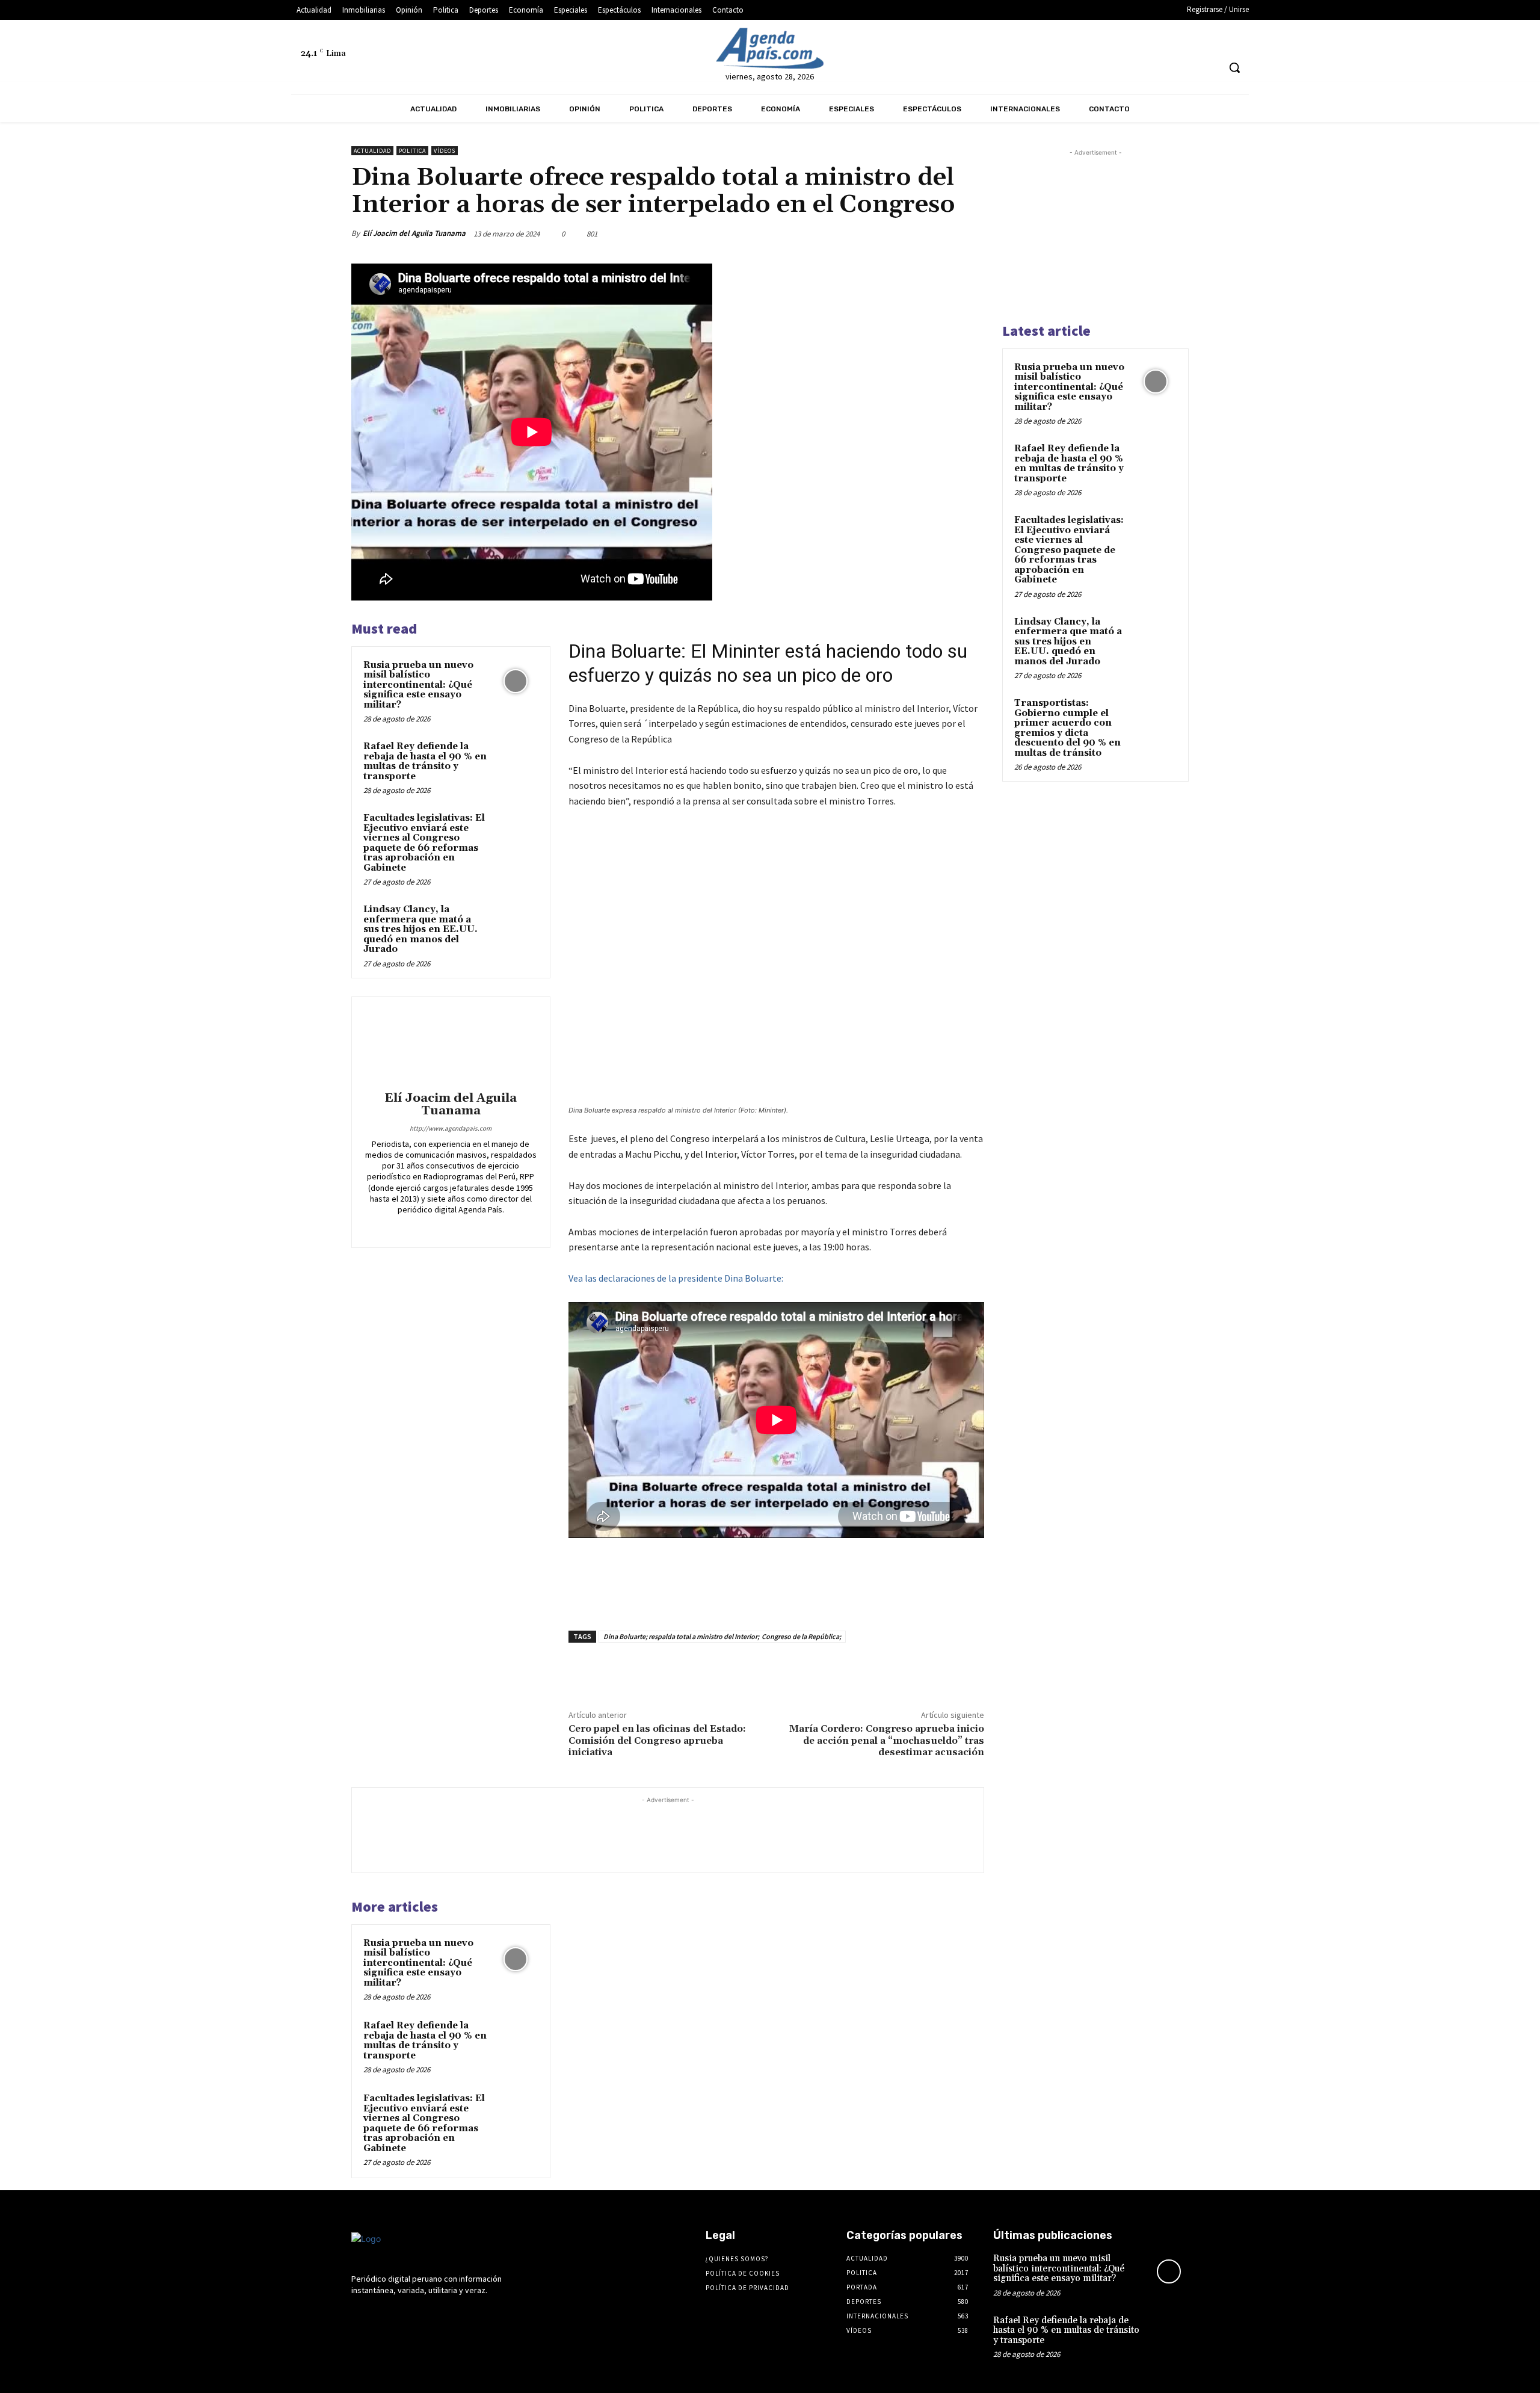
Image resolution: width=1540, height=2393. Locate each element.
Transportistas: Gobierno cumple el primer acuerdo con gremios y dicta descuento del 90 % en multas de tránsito (1067, 728)
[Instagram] (968, 41)
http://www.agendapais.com (451, 1128)
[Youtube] (1058, 41)
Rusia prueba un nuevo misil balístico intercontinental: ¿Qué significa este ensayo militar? (418, 685)
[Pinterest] (916, 233)
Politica (412, 151)
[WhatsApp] (943, 233)
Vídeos (445, 151)
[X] (1035, 41)
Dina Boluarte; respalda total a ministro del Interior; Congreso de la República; (722, 1636)
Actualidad (372, 151)
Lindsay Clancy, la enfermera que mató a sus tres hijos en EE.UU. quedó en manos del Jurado (420, 929)
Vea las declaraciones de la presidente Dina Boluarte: (676, 1278)
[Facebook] (946, 41)
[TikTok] (1013, 41)
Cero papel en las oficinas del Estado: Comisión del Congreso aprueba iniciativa (657, 1740)
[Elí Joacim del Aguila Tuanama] (451, 1046)
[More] (972, 233)
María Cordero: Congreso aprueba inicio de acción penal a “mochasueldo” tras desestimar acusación (887, 1740)
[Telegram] (990, 41)
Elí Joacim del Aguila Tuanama (414, 233)
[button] (1234, 67)
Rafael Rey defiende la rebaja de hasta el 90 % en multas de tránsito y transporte (425, 761)
